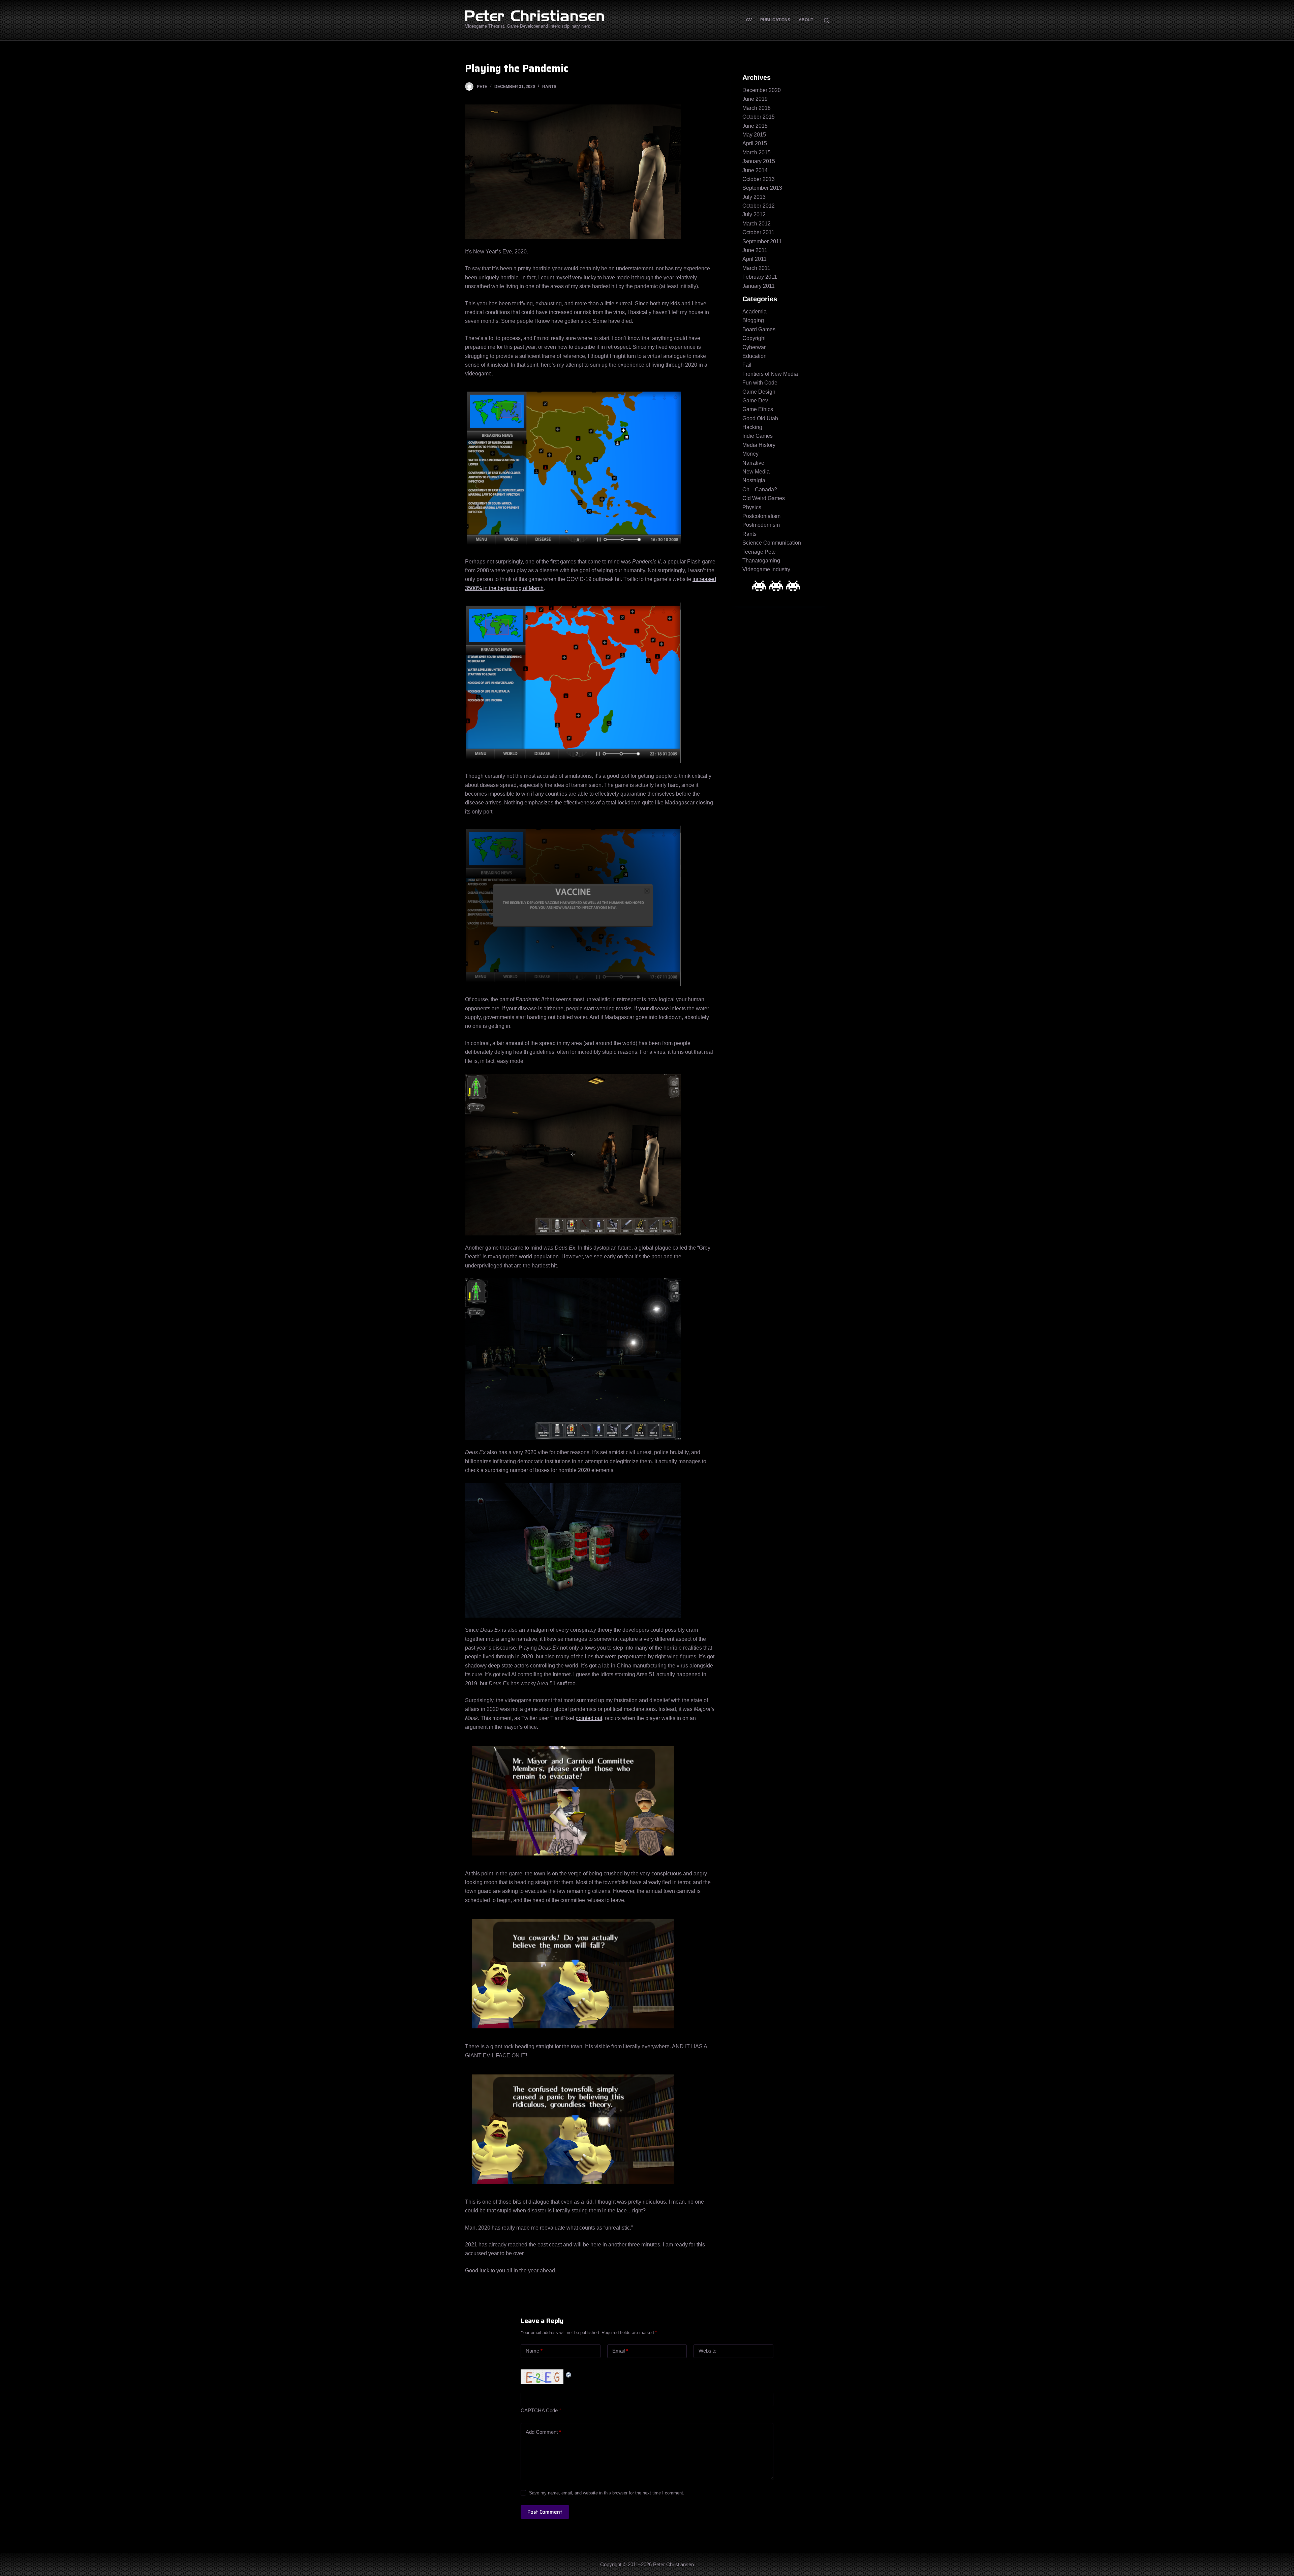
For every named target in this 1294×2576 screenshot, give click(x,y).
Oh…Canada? (760, 489)
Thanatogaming (761, 561)
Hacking (752, 427)
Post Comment (545, 2512)
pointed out (589, 1718)
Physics (752, 507)
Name (534, 2351)
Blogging (753, 320)
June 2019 (755, 99)
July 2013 (754, 197)
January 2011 (759, 286)
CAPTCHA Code (539, 2410)
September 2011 (762, 241)
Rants (549, 87)
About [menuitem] (806, 20)
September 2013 (762, 188)
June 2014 (755, 170)
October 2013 (759, 179)
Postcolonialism (761, 516)
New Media (756, 472)
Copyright (754, 338)
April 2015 (755, 143)
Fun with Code (760, 383)
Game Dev (755, 401)
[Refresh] (569, 2374)
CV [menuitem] (749, 20)
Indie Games (758, 436)
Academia (754, 312)
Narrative (753, 463)
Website (707, 2351)
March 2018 (757, 108)
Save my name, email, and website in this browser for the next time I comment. (607, 2493)
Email (620, 2351)
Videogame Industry (766, 569)
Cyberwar (754, 347)
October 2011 (758, 232)
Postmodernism (761, 525)
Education (754, 356)
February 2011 (760, 277)
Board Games (759, 329)
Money (750, 454)
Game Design (759, 392)
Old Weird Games (764, 498)
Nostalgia (754, 480)
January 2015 (759, 161)
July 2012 (754, 214)
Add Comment (543, 2432)
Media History (759, 445)
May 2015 (754, 135)
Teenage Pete (759, 552)
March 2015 (757, 152)
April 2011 (754, 259)
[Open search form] (826, 20)
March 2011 (756, 268)
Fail (747, 365)
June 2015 (755, 126)
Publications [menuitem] (775, 20)
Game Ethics (758, 409)
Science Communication (772, 543)
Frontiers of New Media (770, 374)
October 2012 (759, 206)
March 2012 (757, 224)
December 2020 (762, 90)
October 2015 (759, 117)
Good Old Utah (760, 418)
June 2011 (755, 250)
